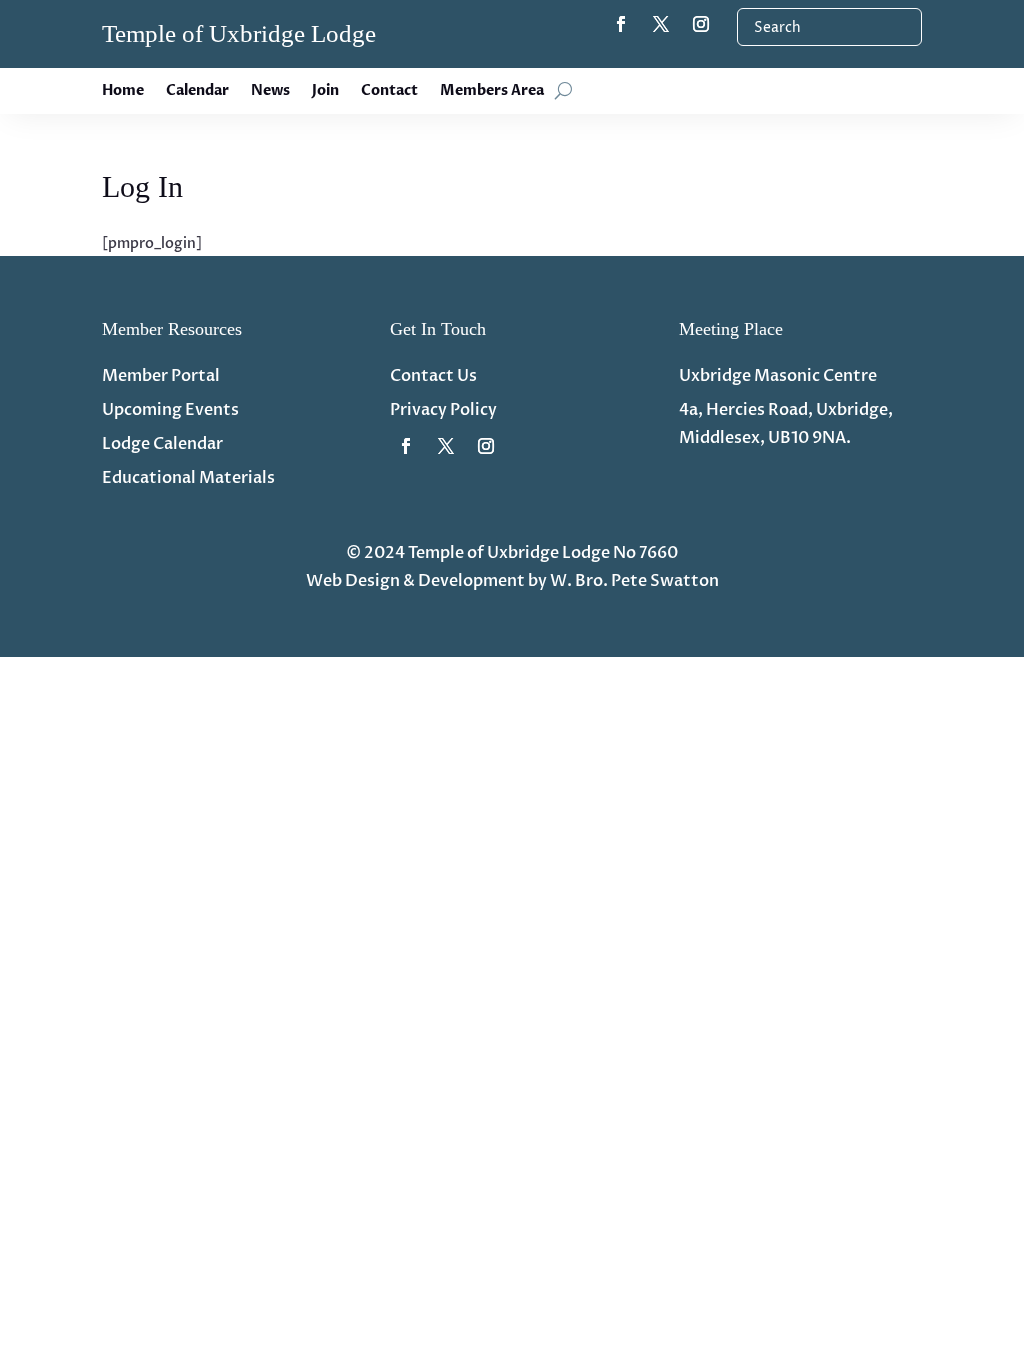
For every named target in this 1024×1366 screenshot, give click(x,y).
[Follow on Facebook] (621, 24)
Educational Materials (188, 478)
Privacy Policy (443, 410)
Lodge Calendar (162, 444)
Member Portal (161, 376)
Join (325, 92)
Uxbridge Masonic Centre (778, 376)
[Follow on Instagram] (701, 24)
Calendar (197, 92)
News (270, 92)
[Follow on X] (661, 24)
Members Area (492, 92)
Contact (389, 92)
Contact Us (433, 376)
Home (123, 92)
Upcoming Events (170, 410)
